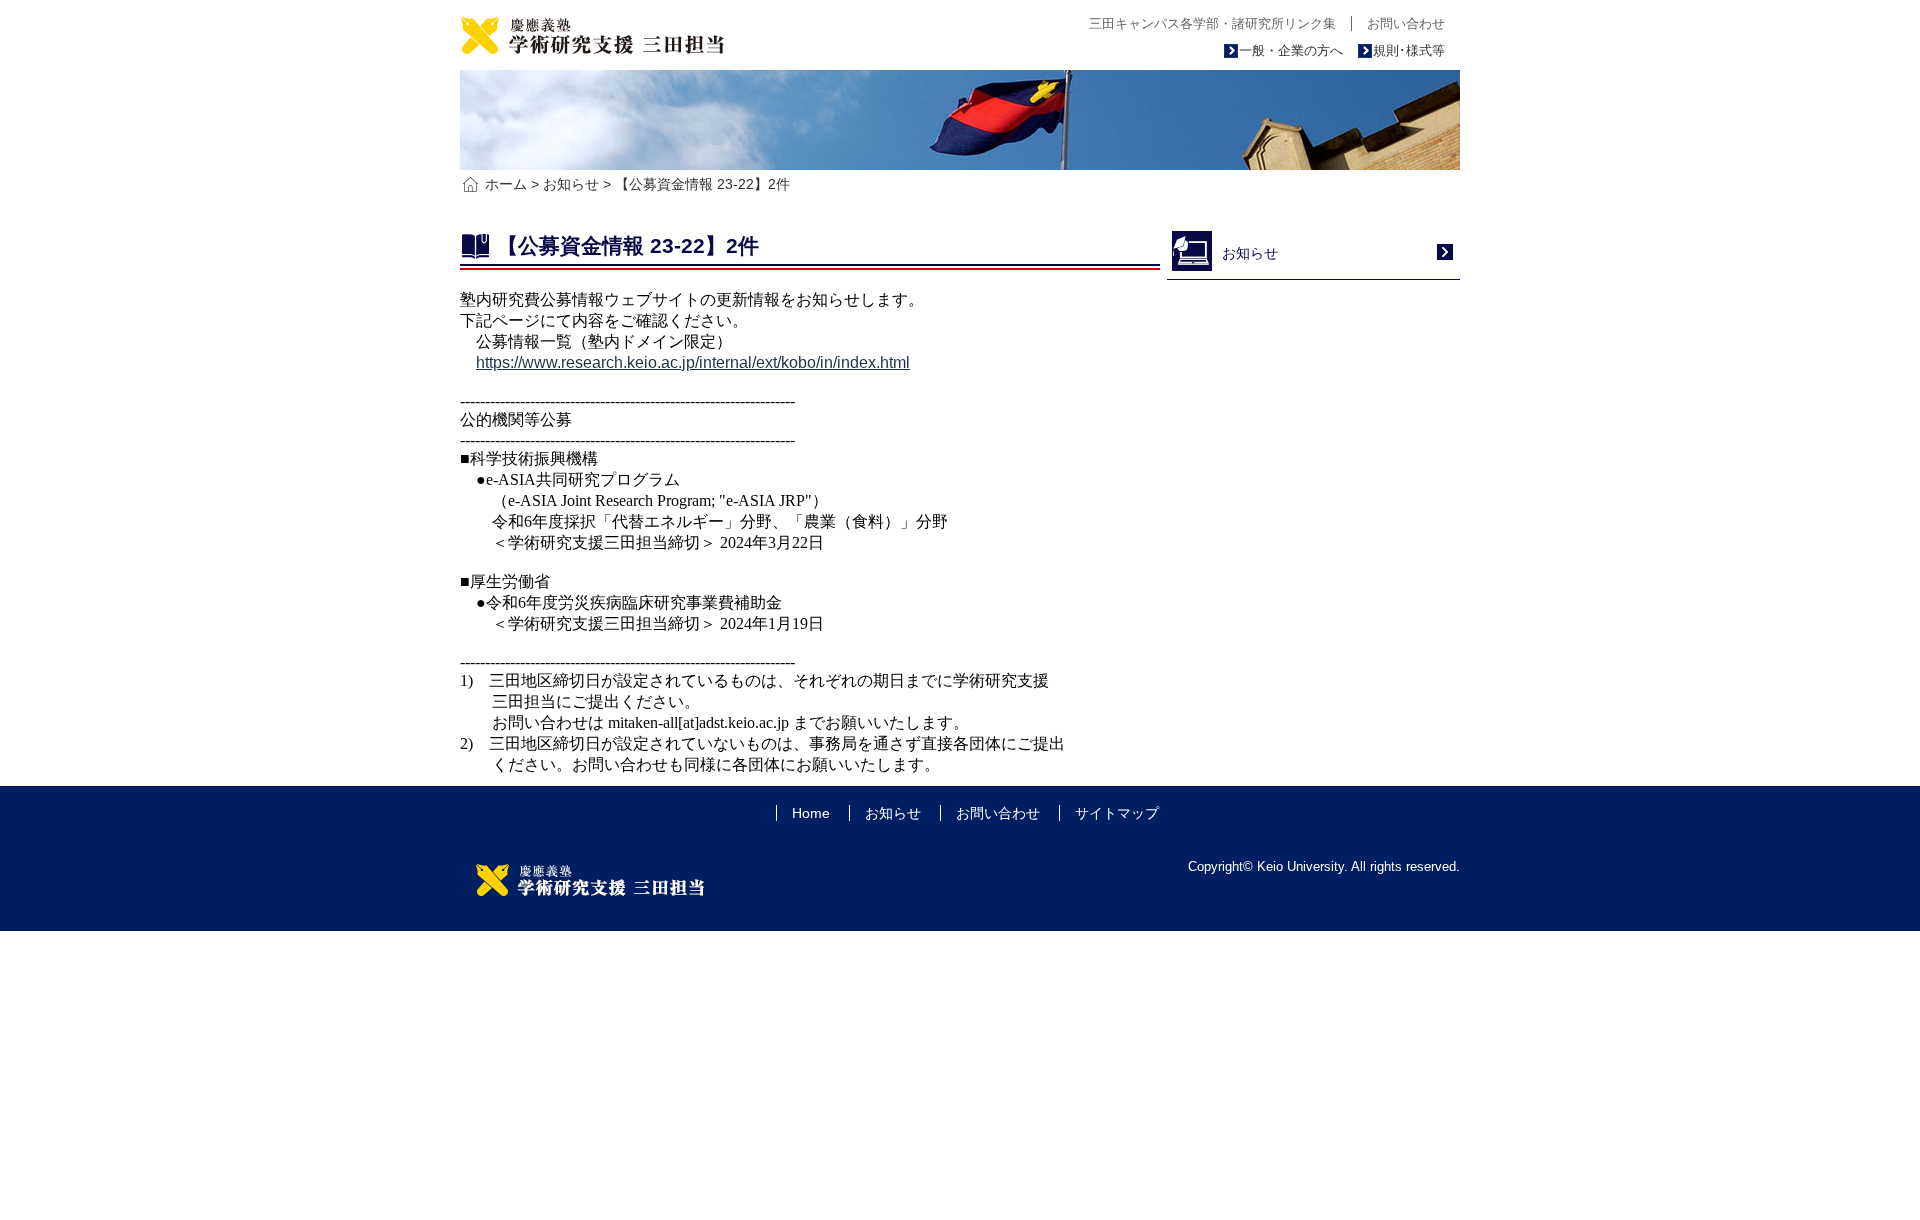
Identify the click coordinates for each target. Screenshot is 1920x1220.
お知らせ (571, 184)
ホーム (506, 184)
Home (811, 813)
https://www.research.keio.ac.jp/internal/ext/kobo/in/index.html (693, 362)
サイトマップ (1117, 813)
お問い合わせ (1406, 23)
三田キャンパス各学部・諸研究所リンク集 (1212, 23)
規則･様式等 (1409, 50)
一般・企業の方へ (1291, 50)
